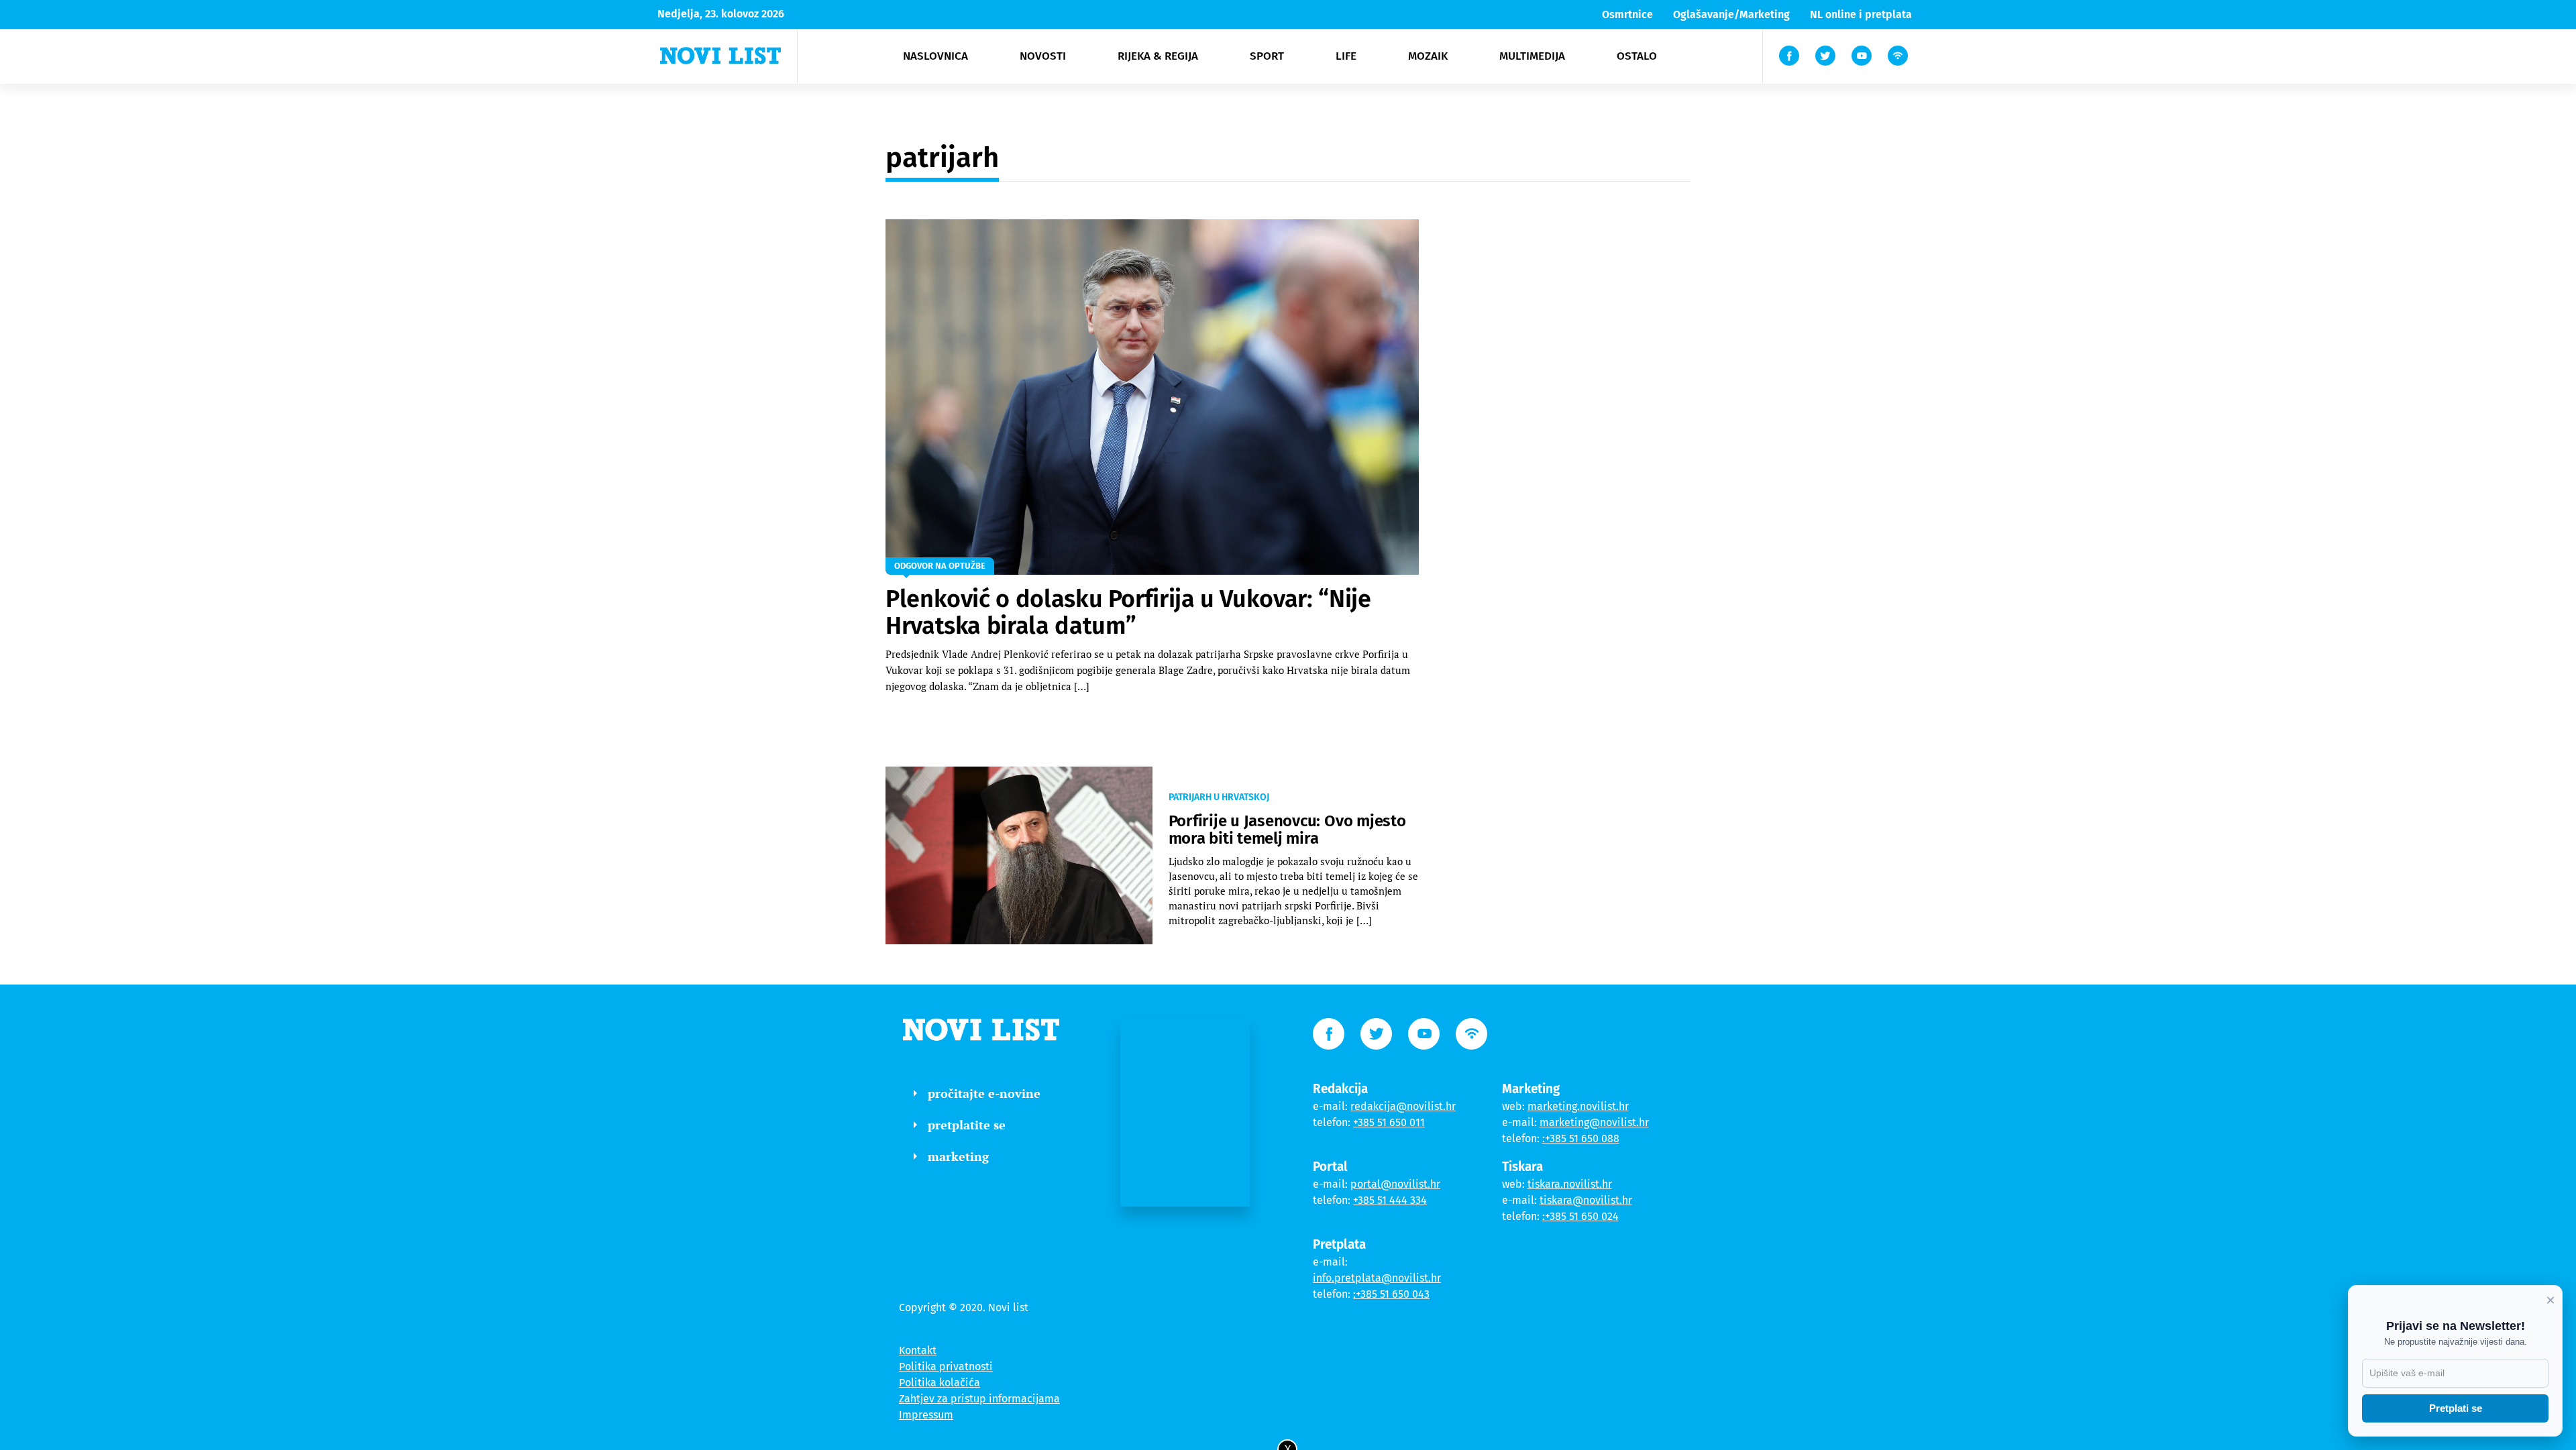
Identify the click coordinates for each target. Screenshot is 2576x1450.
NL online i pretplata (1861, 14)
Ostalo (1637, 56)
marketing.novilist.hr (1578, 1106)
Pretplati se (2456, 1408)
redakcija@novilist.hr (1403, 1106)
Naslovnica (935, 56)
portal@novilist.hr (1395, 1184)
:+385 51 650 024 (1580, 1216)
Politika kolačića (940, 1383)
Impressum (926, 1415)
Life (1346, 56)
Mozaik (1428, 56)
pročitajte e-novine (984, 1093)
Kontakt (918, 1350)
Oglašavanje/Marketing (1731, 14)
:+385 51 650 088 (1581, 1138)
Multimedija (1532, 56)
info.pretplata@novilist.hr (1377, 1278)
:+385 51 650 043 (1391, 1294)
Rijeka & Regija (1158, 56)
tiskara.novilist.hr (1570, 1184)
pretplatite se (967, 1125)
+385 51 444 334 (1390, 1200)
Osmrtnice (1627, 14)
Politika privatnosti (946, 1367)
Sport (1267, 56)
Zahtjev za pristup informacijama (979, 1399)
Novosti (1043, 56)
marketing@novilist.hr (1594, 1122)
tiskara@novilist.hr (1586, 1200)
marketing (958, 1156)
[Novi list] (720, 56)
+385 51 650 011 (1389, 1122)
